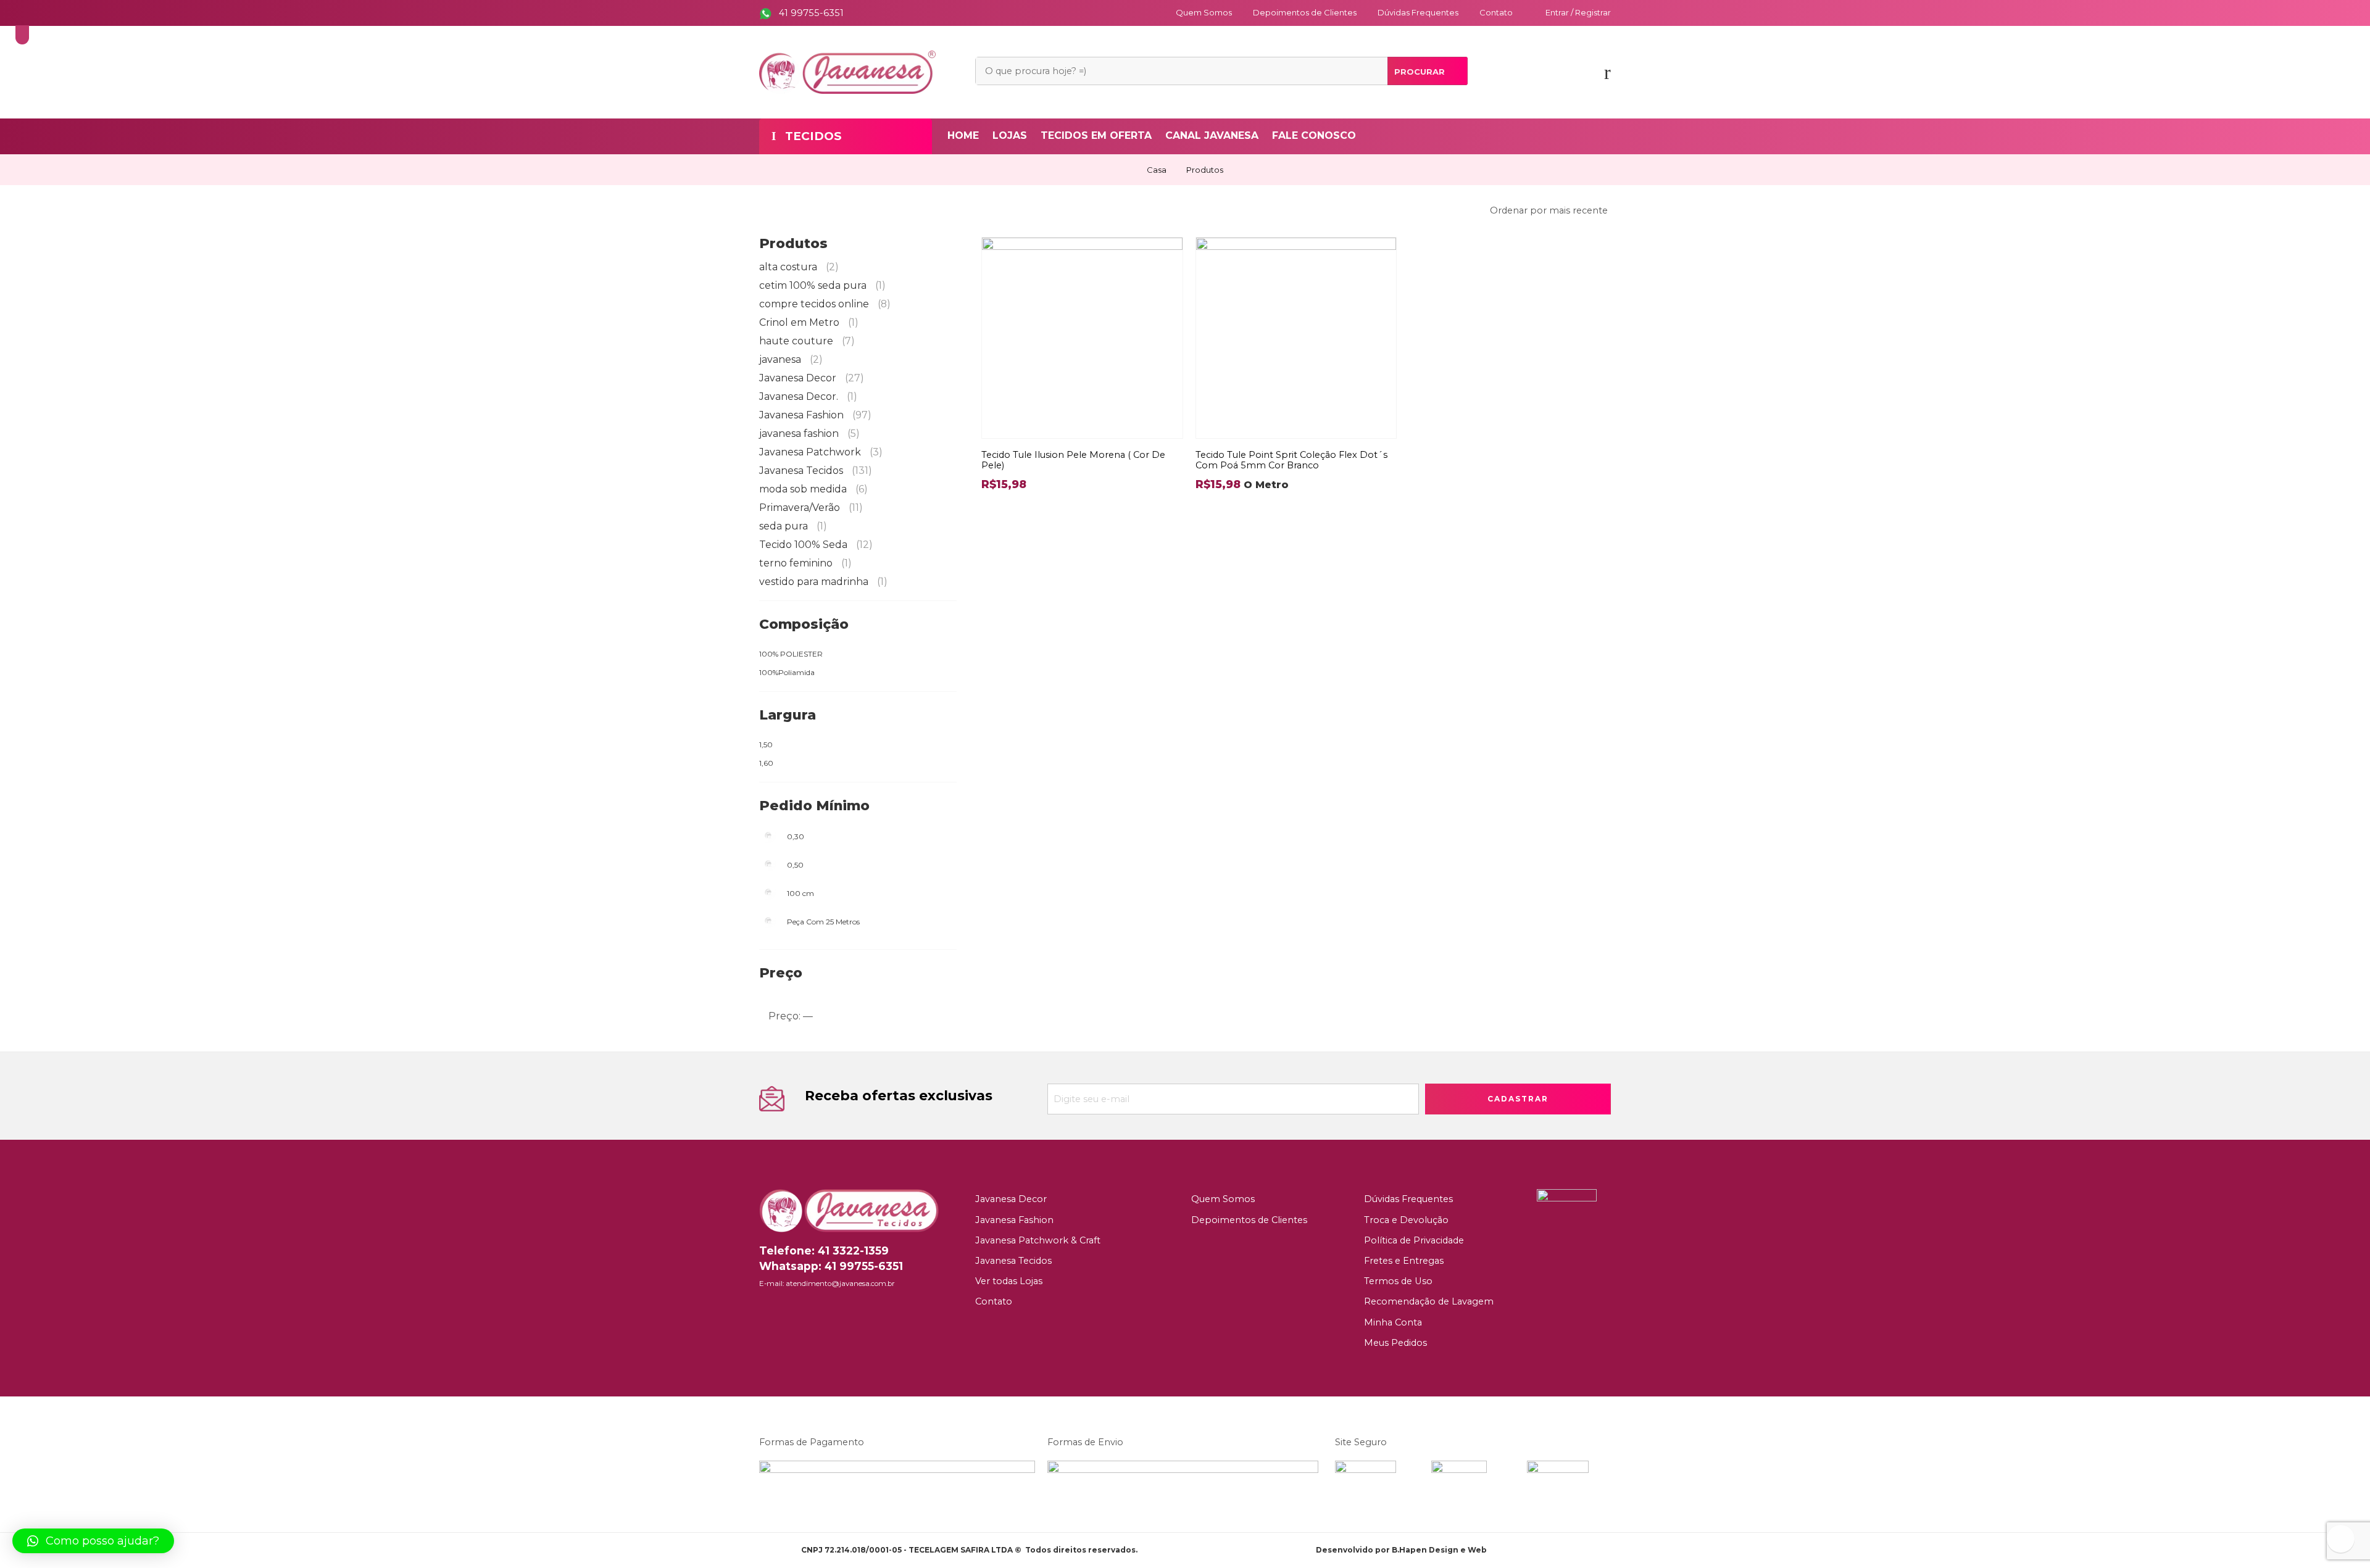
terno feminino (805, 563)
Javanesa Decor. (808, 396)
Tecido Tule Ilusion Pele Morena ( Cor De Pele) (1073, 460)
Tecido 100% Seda (816, 545)
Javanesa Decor (812, 378)
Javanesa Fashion (815, 415)
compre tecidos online (825, 304)
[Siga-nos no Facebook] (763, 1310)
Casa (1157, 170)
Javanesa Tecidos (816, 471)
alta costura (799, 267)
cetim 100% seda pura (822, 285)
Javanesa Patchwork (821, 452)
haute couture (807, 341)
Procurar (1420, 72)
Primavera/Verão (811, 508)
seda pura (793, 526)
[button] (93, 1541)
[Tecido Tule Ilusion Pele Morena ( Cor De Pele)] (1082, 338)
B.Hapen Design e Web (1439, 1550)
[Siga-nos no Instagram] (783, 1310)
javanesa (791, 359)
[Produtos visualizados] (2341, 1539)
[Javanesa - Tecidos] (847, 71)
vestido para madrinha (823, 582)
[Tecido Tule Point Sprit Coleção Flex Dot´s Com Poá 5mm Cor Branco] (1296, 338)
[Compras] (1607, 76)
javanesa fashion (809, 433)
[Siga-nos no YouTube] (802, 1310)
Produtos (1205, 170)
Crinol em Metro (809, 322)
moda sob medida (813, 489)
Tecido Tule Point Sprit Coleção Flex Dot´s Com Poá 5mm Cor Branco (1291, 460)
